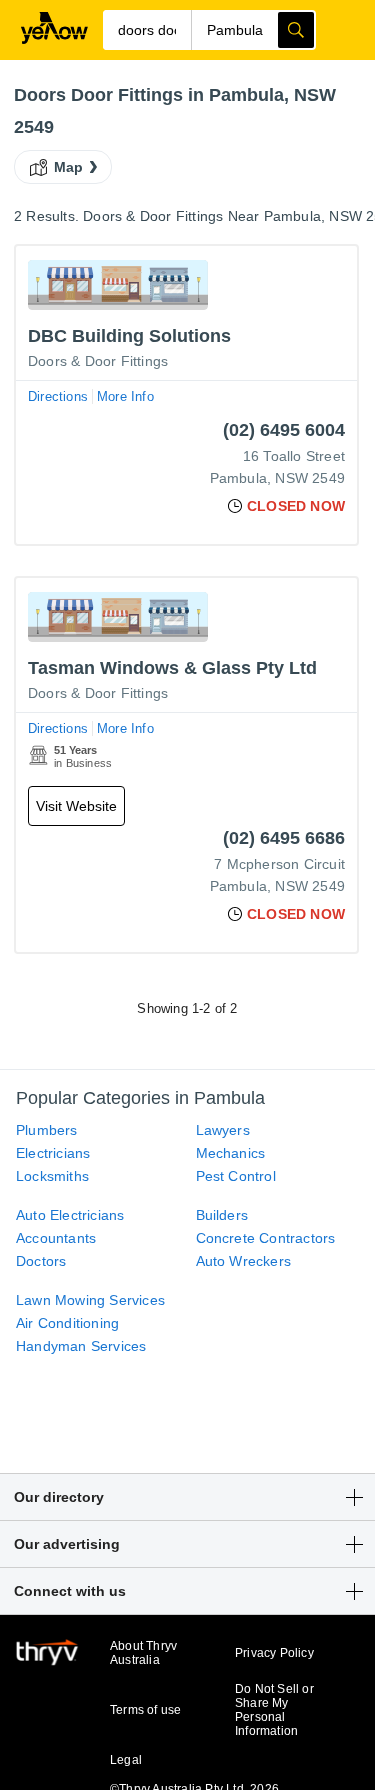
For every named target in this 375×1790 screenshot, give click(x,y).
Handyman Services (81, 1346)
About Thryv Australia (143, 1653)
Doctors (41, 1261)
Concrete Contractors (266, 1238)
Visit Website (76, 806)
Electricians (53, 1153)
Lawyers (223, 1130)
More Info (125, 396)
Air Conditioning (67, 1323)
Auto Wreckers (244, 1261)
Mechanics (231, 1153)
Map (69, 167)
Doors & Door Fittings (98, 361)
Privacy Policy (274, 1653)
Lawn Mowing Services (90, 1300)
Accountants (56, 1238)
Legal (126, 1760)
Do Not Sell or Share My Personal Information (274, 1710)
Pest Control (236, 1176)
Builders (222, 1215)
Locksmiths (52, 1176)
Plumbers (47, 1130)
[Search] (296, 30)
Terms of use (145, 1710)
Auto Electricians (70, 1215)
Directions (58, 396)
